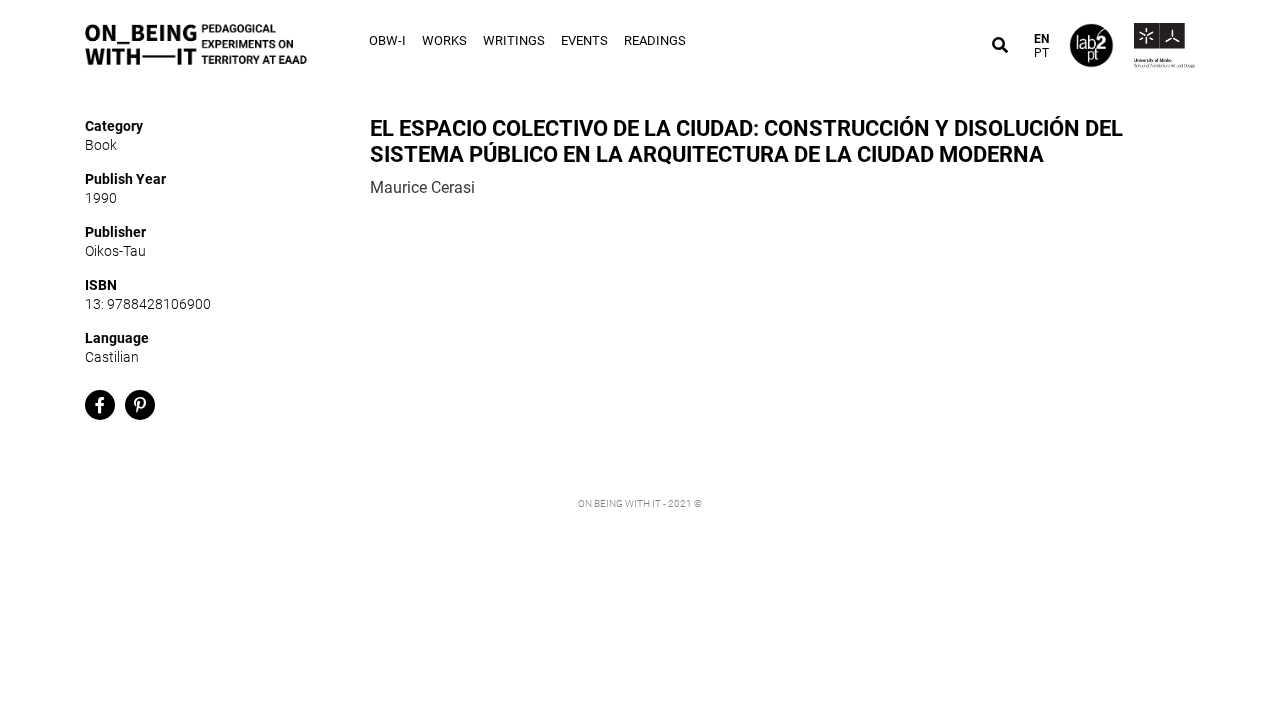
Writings (514, 40)
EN (1041, 39)
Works (444, 40)
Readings (655, 40)
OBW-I (387, 40)
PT (1041, 53)
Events (584, 40)
